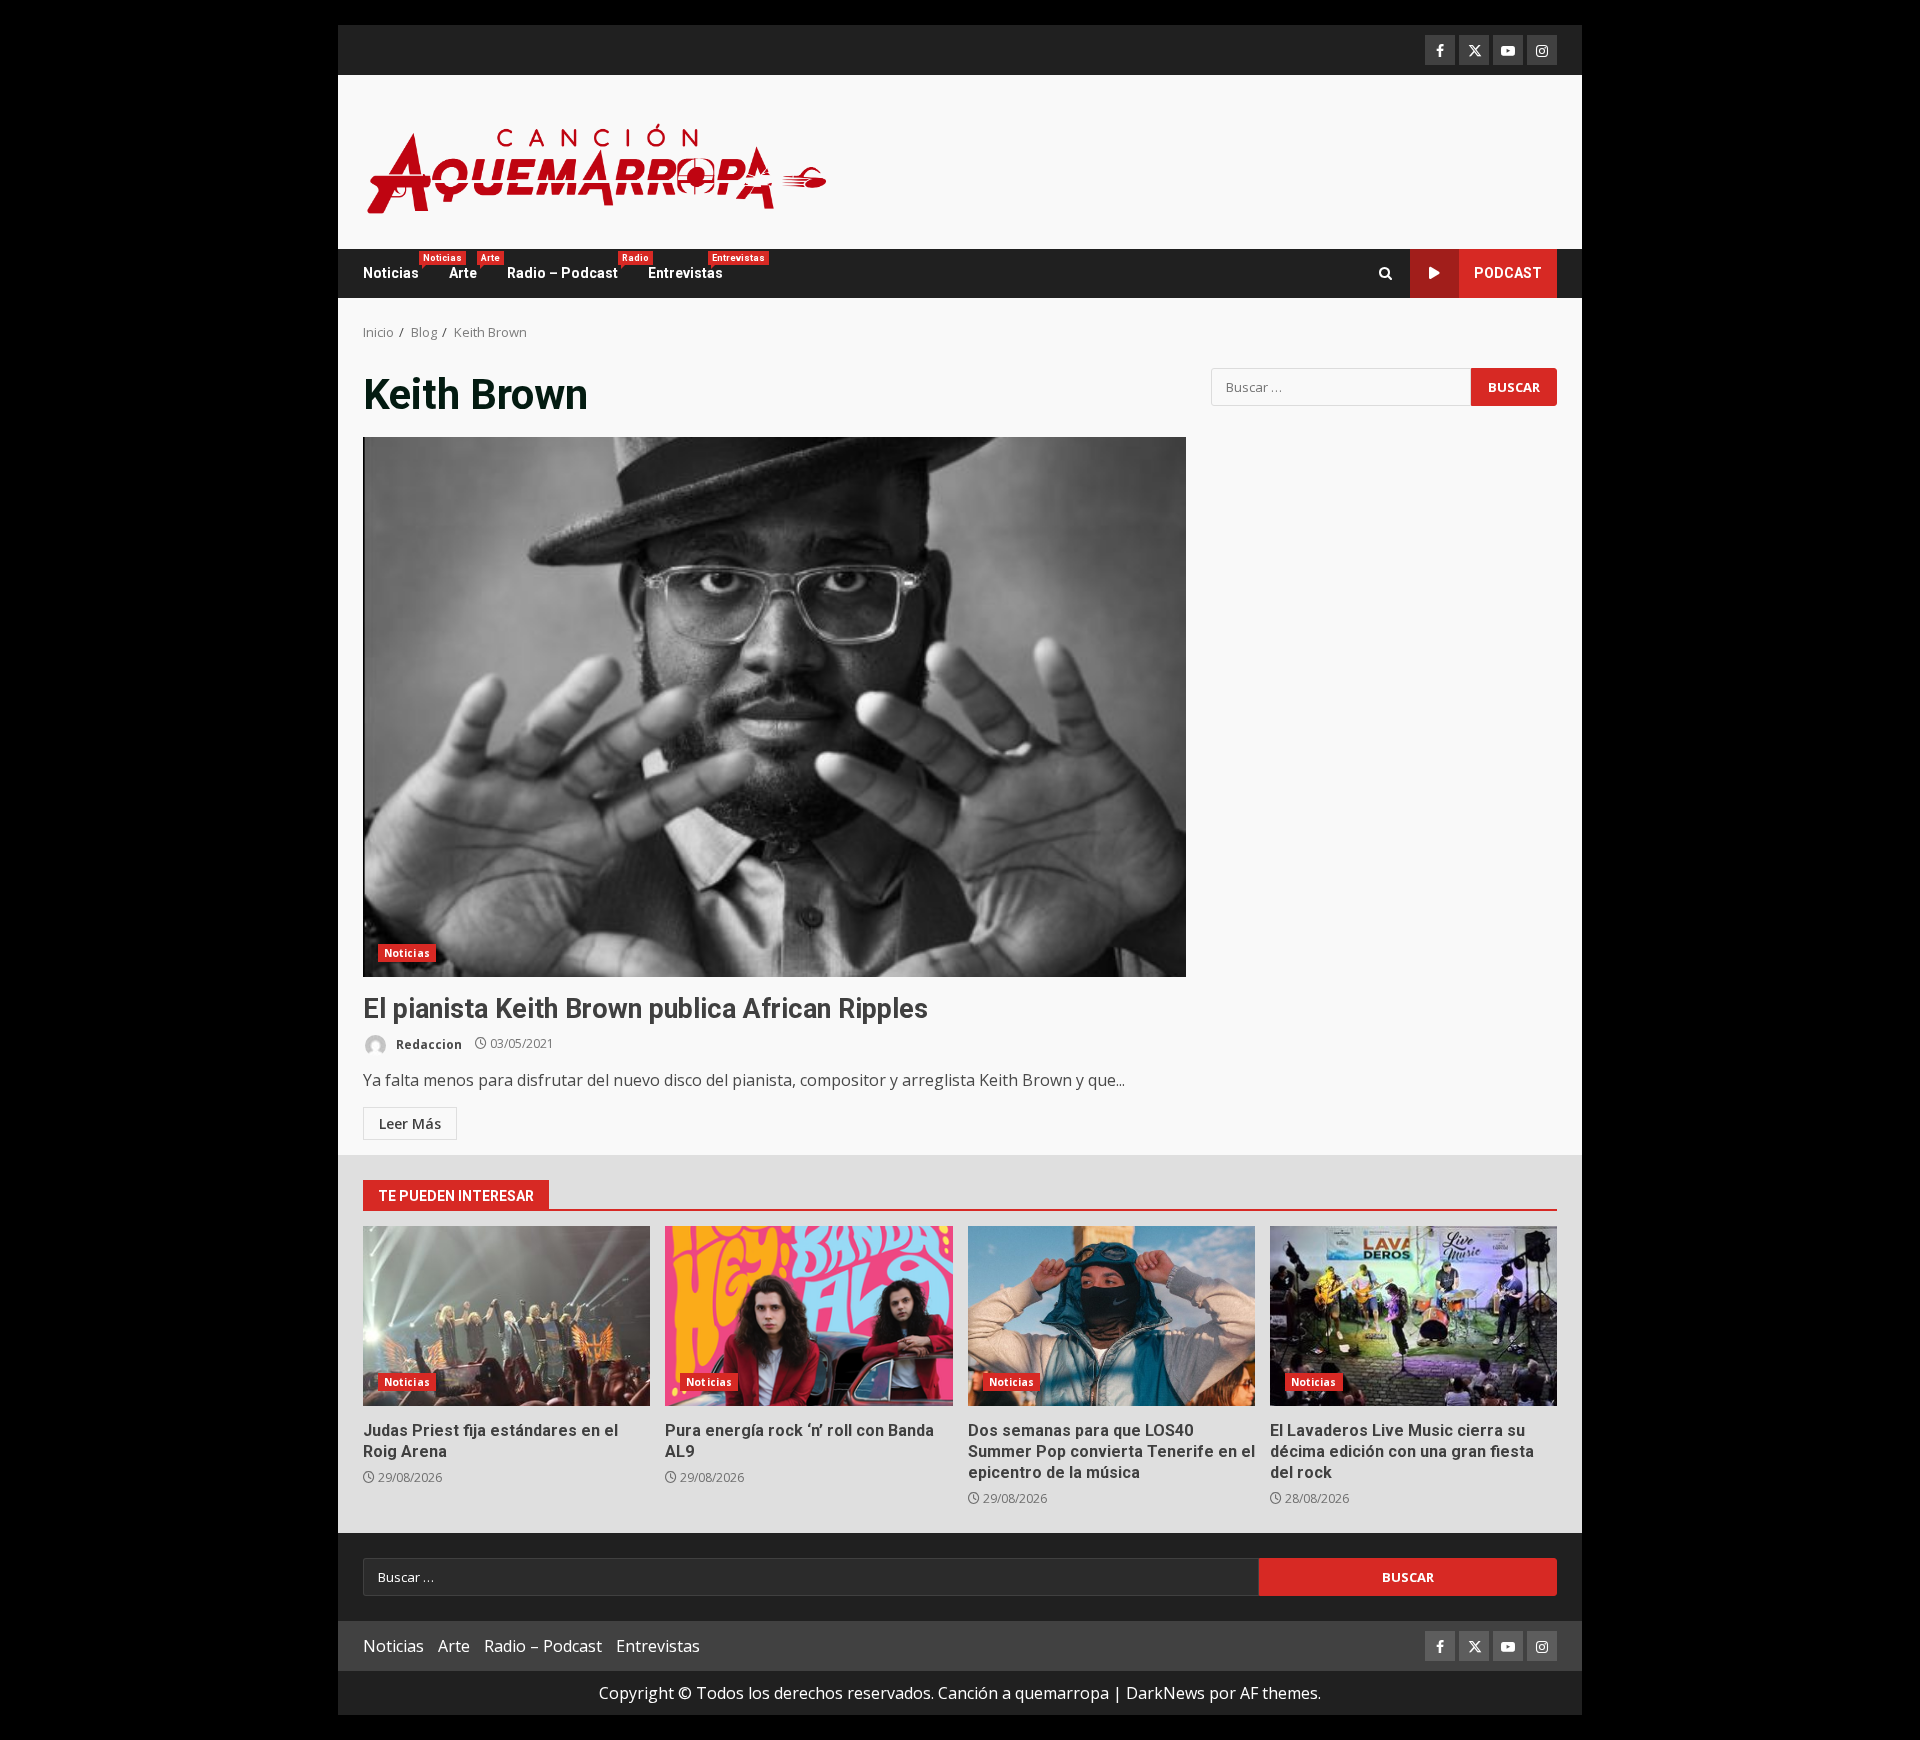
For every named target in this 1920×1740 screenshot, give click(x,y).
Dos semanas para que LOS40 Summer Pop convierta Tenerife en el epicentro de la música (1111, 1316)
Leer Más (410, 1123)
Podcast (1508, 273)
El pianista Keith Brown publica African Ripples (774, 707)
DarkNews (1165, 1693)
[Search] (1385, 273)
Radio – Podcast (570, 267)
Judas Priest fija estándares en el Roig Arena (506, 1316)
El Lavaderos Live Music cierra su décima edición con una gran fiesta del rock (1413, 1316)
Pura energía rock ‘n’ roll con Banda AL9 (808, 1316)
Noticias (398, 267)
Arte (470, 267)
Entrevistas (685, 267)
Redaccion (427, 1043)
